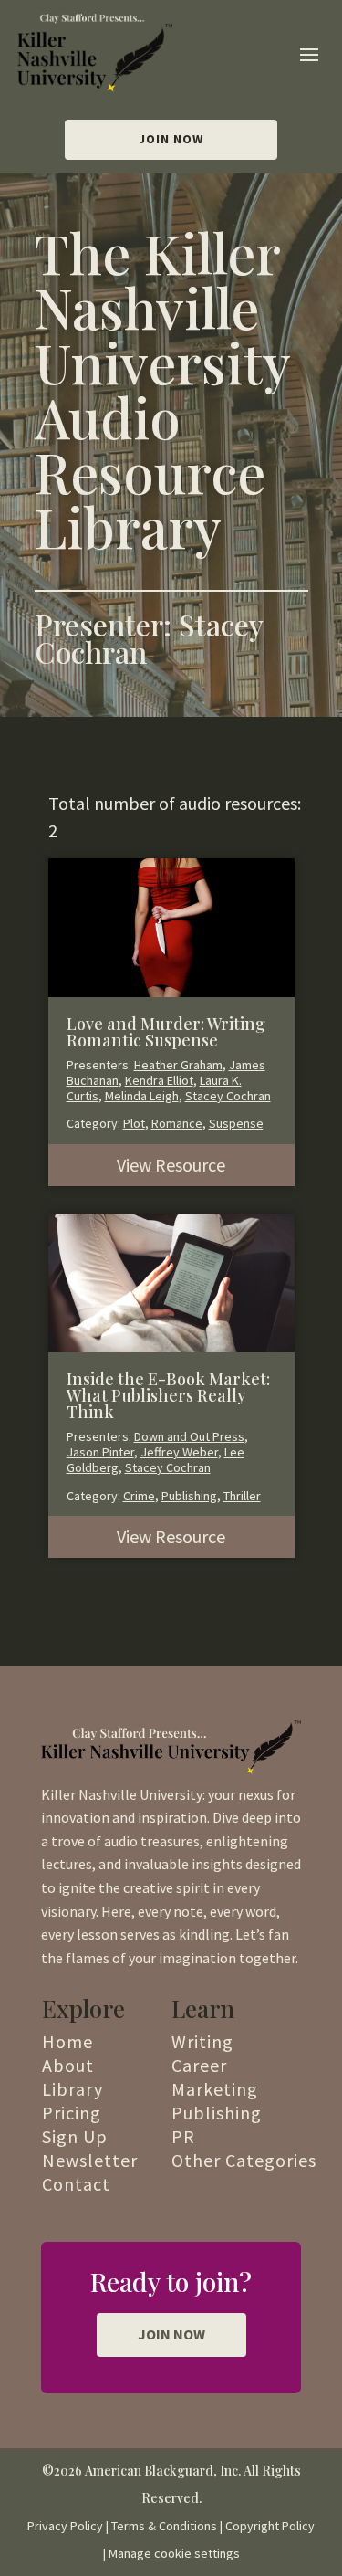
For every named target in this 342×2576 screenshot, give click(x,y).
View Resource (171, 1165)
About (68, 2065)
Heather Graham (178, 1065)
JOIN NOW (171, 2334)
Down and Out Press (189, 1436)
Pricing (72, 2113)
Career (199, 2065)
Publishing (189, 1496)
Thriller (242, 1496)
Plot (134, 1123)
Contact (76, 2184)
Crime (139, 1496)
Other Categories (244, 2160)
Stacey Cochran (228, 1096)
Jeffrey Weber (179, 1452)
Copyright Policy (270, 2526)
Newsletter (90, 2160)
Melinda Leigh (142, 1096)
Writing (202, 2041)
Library (73, 2089)
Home (67, 2041)
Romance (177, 1123)
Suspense (236, 1123)
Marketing (215, 2089)
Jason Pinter (100, 1452)
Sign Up (75, 2136)
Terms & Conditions (164, 2526)
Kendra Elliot (159, 1080)
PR (183, 2136)
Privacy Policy (65, 2526)
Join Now (171, 139)
